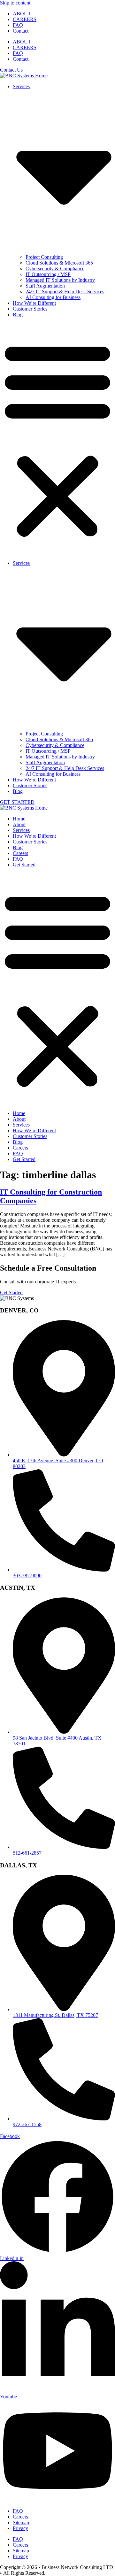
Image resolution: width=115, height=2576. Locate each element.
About (19, 824)
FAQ (18, 25)
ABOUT (22, 14)
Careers (20, 853)
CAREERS (25, 19)
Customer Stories (30, 309)
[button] (57, 439)
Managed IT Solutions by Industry (60, 280)
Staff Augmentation (45, 286)
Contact (21, 31)
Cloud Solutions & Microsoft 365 (59, 263)
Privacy (20, 2528)
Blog (18, 315)
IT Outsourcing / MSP (48, 274)
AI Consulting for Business (53, 297)
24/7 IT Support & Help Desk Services (65, 292)
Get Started (24, 865)
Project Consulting (44, 257)
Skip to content (15, 3)
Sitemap (21, 2522)
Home (19, 819)
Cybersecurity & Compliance (55, 269)
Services (21, 830)
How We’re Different (34, 303)
